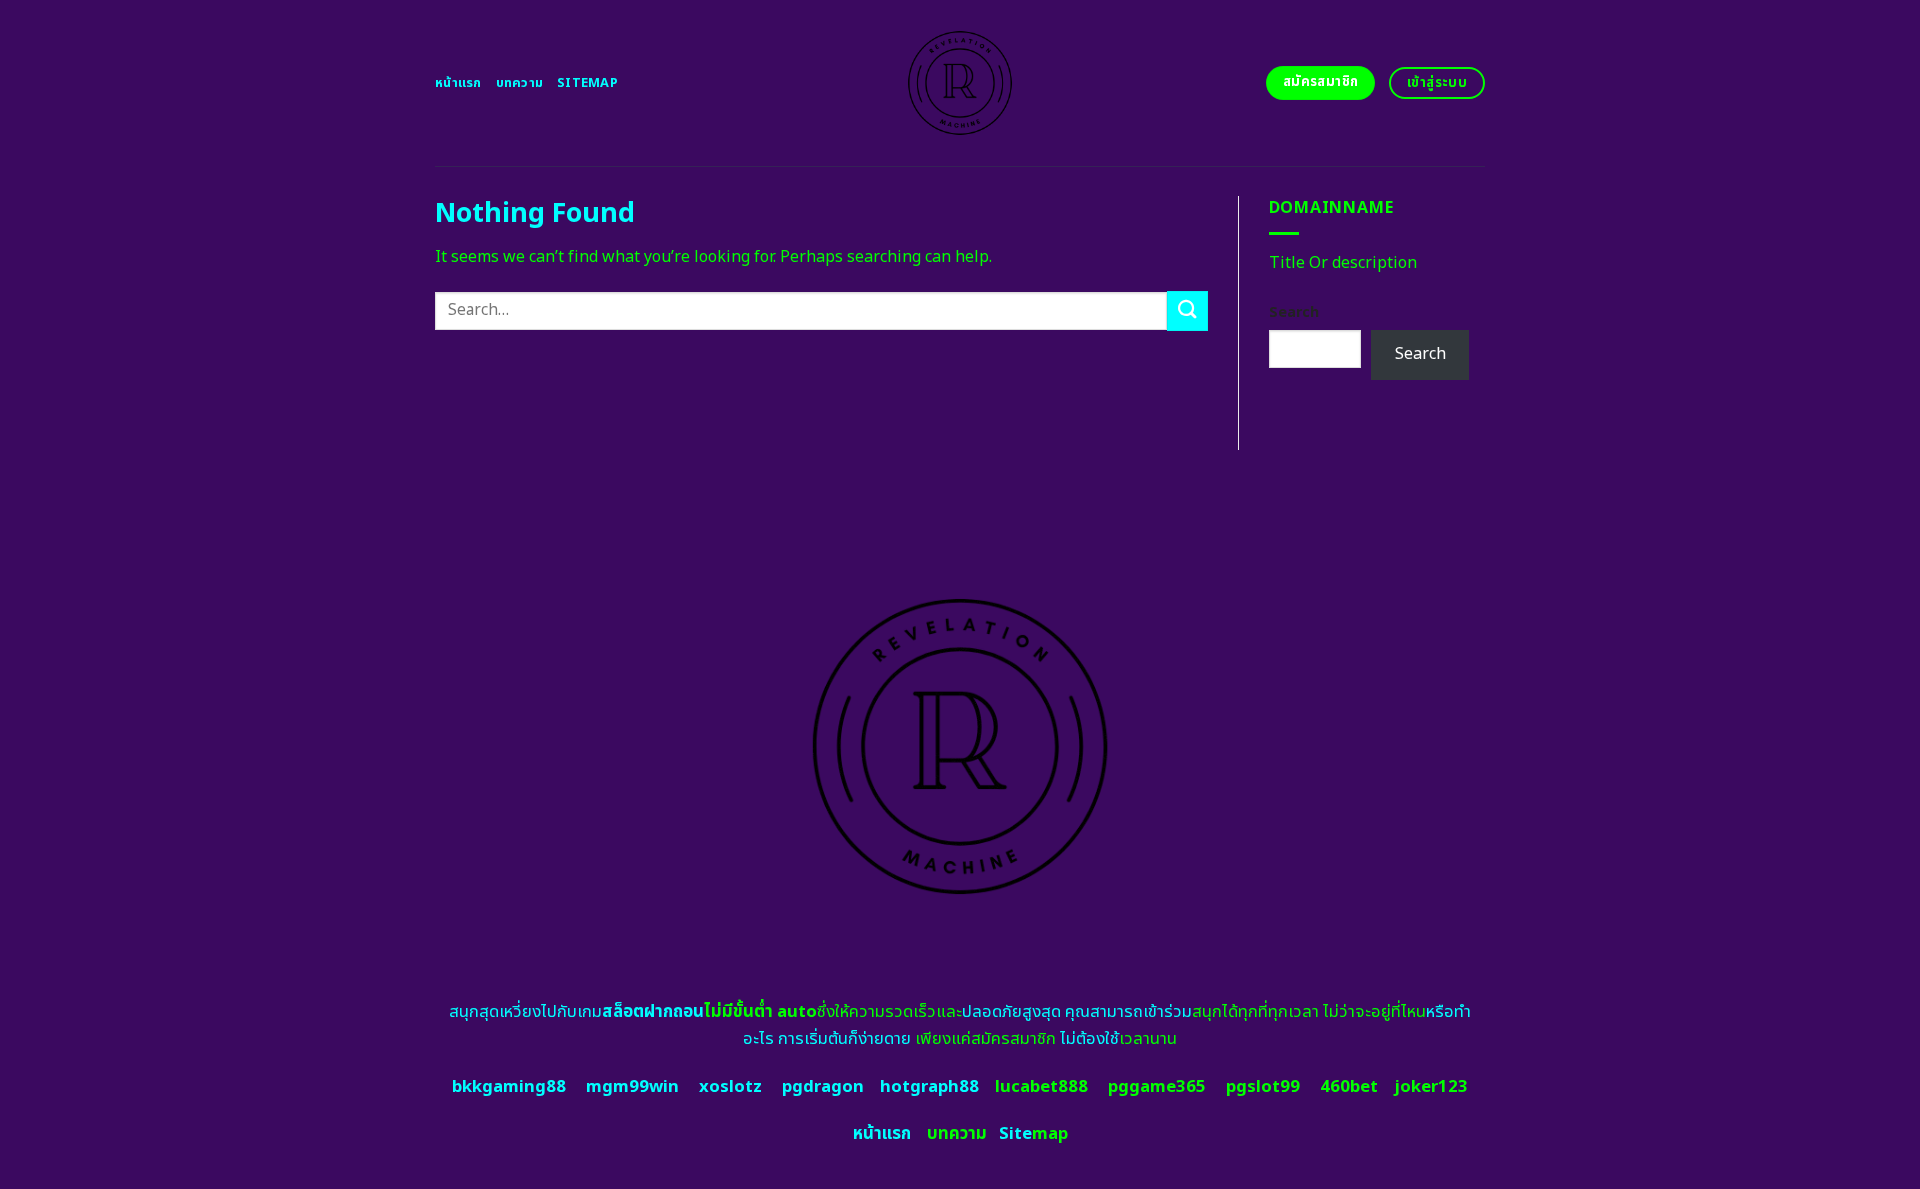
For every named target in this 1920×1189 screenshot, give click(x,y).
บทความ (520, 83)
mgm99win (632, 1087)
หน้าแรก (458, 83)
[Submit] (1187, 310)
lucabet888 (1041, 1087)
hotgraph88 (929, 1087)
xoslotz (730, 1087)
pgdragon (823, 1087)
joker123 (1431, 1087)
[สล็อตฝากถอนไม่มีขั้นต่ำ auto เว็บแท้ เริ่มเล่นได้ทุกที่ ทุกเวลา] (960, 83)
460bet (1349, 1087)
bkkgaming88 (509, 1087)
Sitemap (587, 83)
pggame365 (1157, 1087)
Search (1294, 312)
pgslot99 (1263, 1087)
